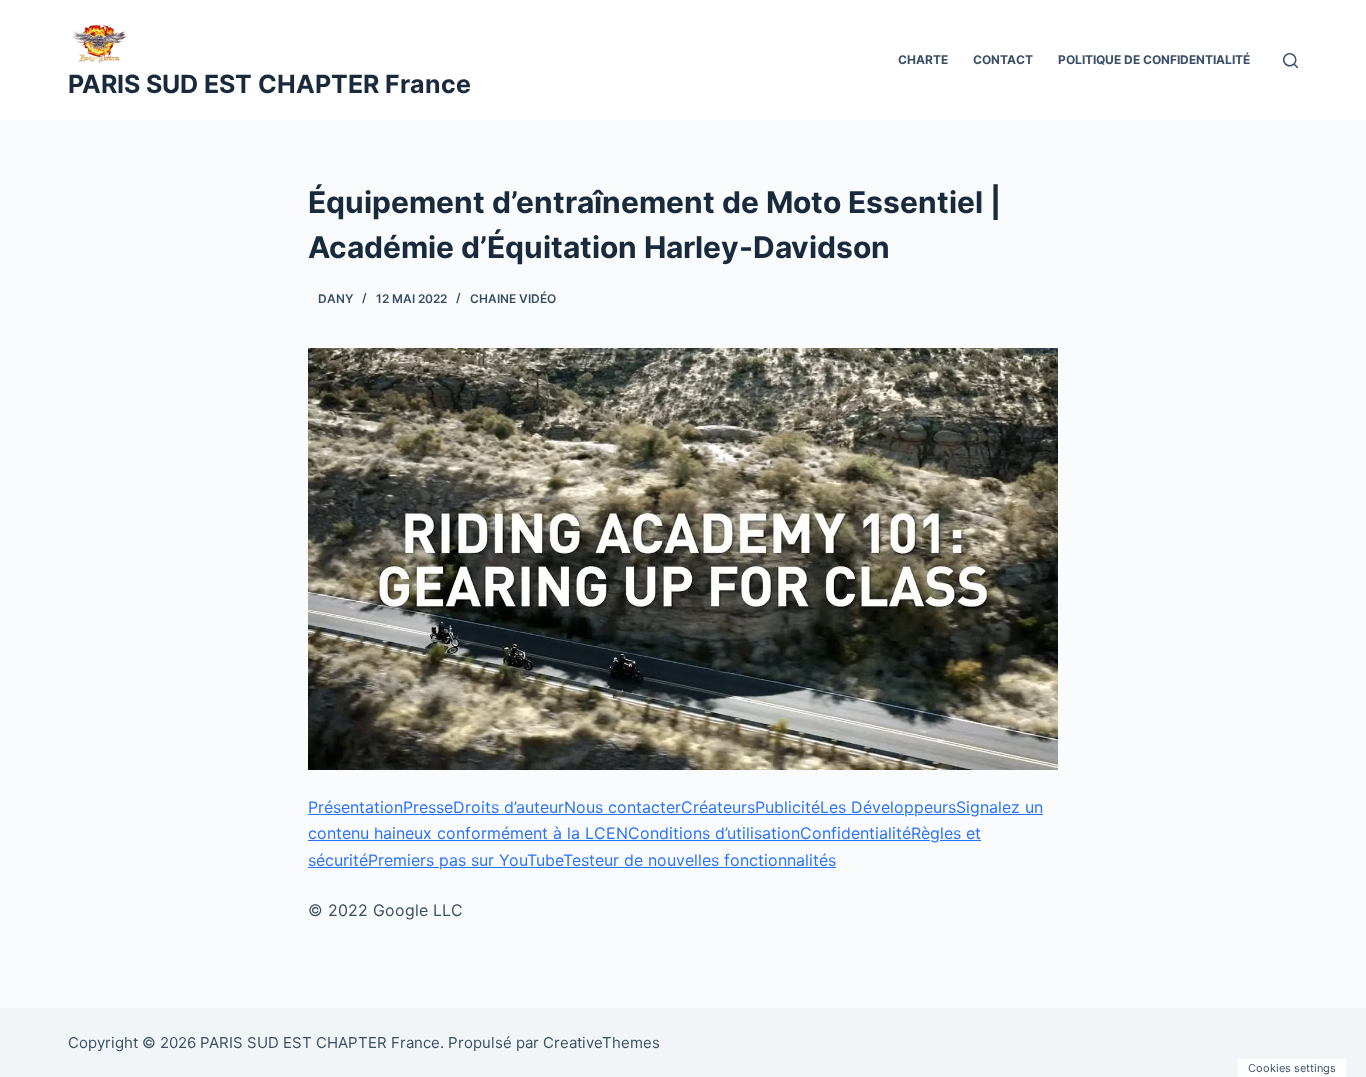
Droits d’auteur (508, 807)
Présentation (355, 807)
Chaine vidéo (513, 298)
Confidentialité (855, 833)
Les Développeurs (888, 807)
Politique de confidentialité (1154, 59)
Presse (428, 807)
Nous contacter (622, 807)
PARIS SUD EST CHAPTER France (269, 84)
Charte (923, 59)
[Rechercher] (1290, 60)
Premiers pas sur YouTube (465, 860)
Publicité (787, 807)
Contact (1003, 59)
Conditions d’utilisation (714, 833)
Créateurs (718, 807)
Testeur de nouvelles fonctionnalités (699, 860)
